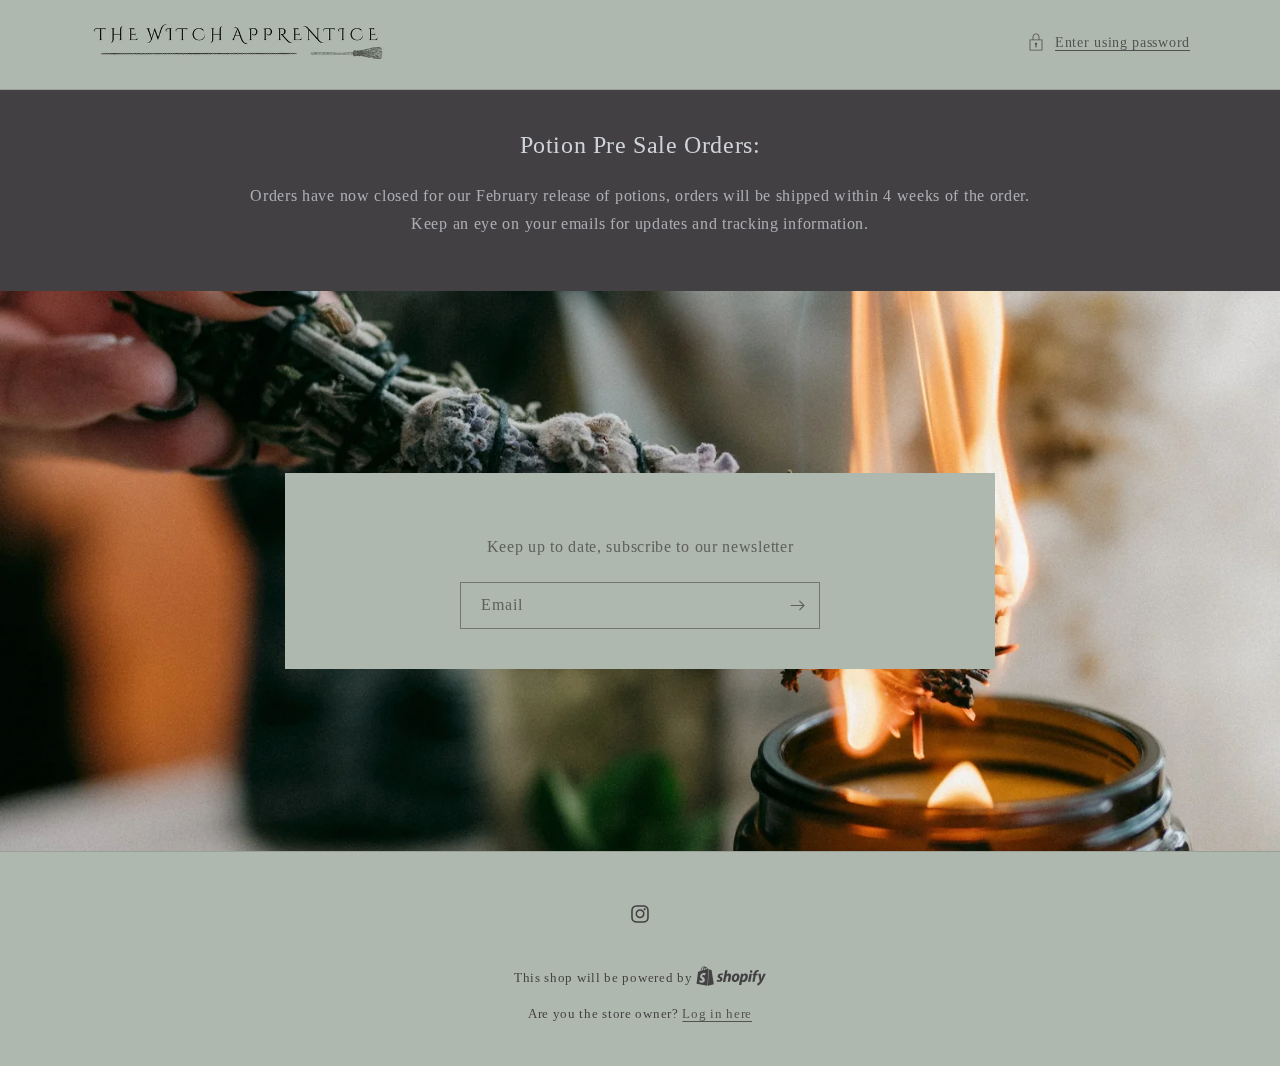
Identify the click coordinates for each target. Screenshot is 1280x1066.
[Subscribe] (797, 605)
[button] (1108, 42)
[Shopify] (731, 977)
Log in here (717, 1013)
